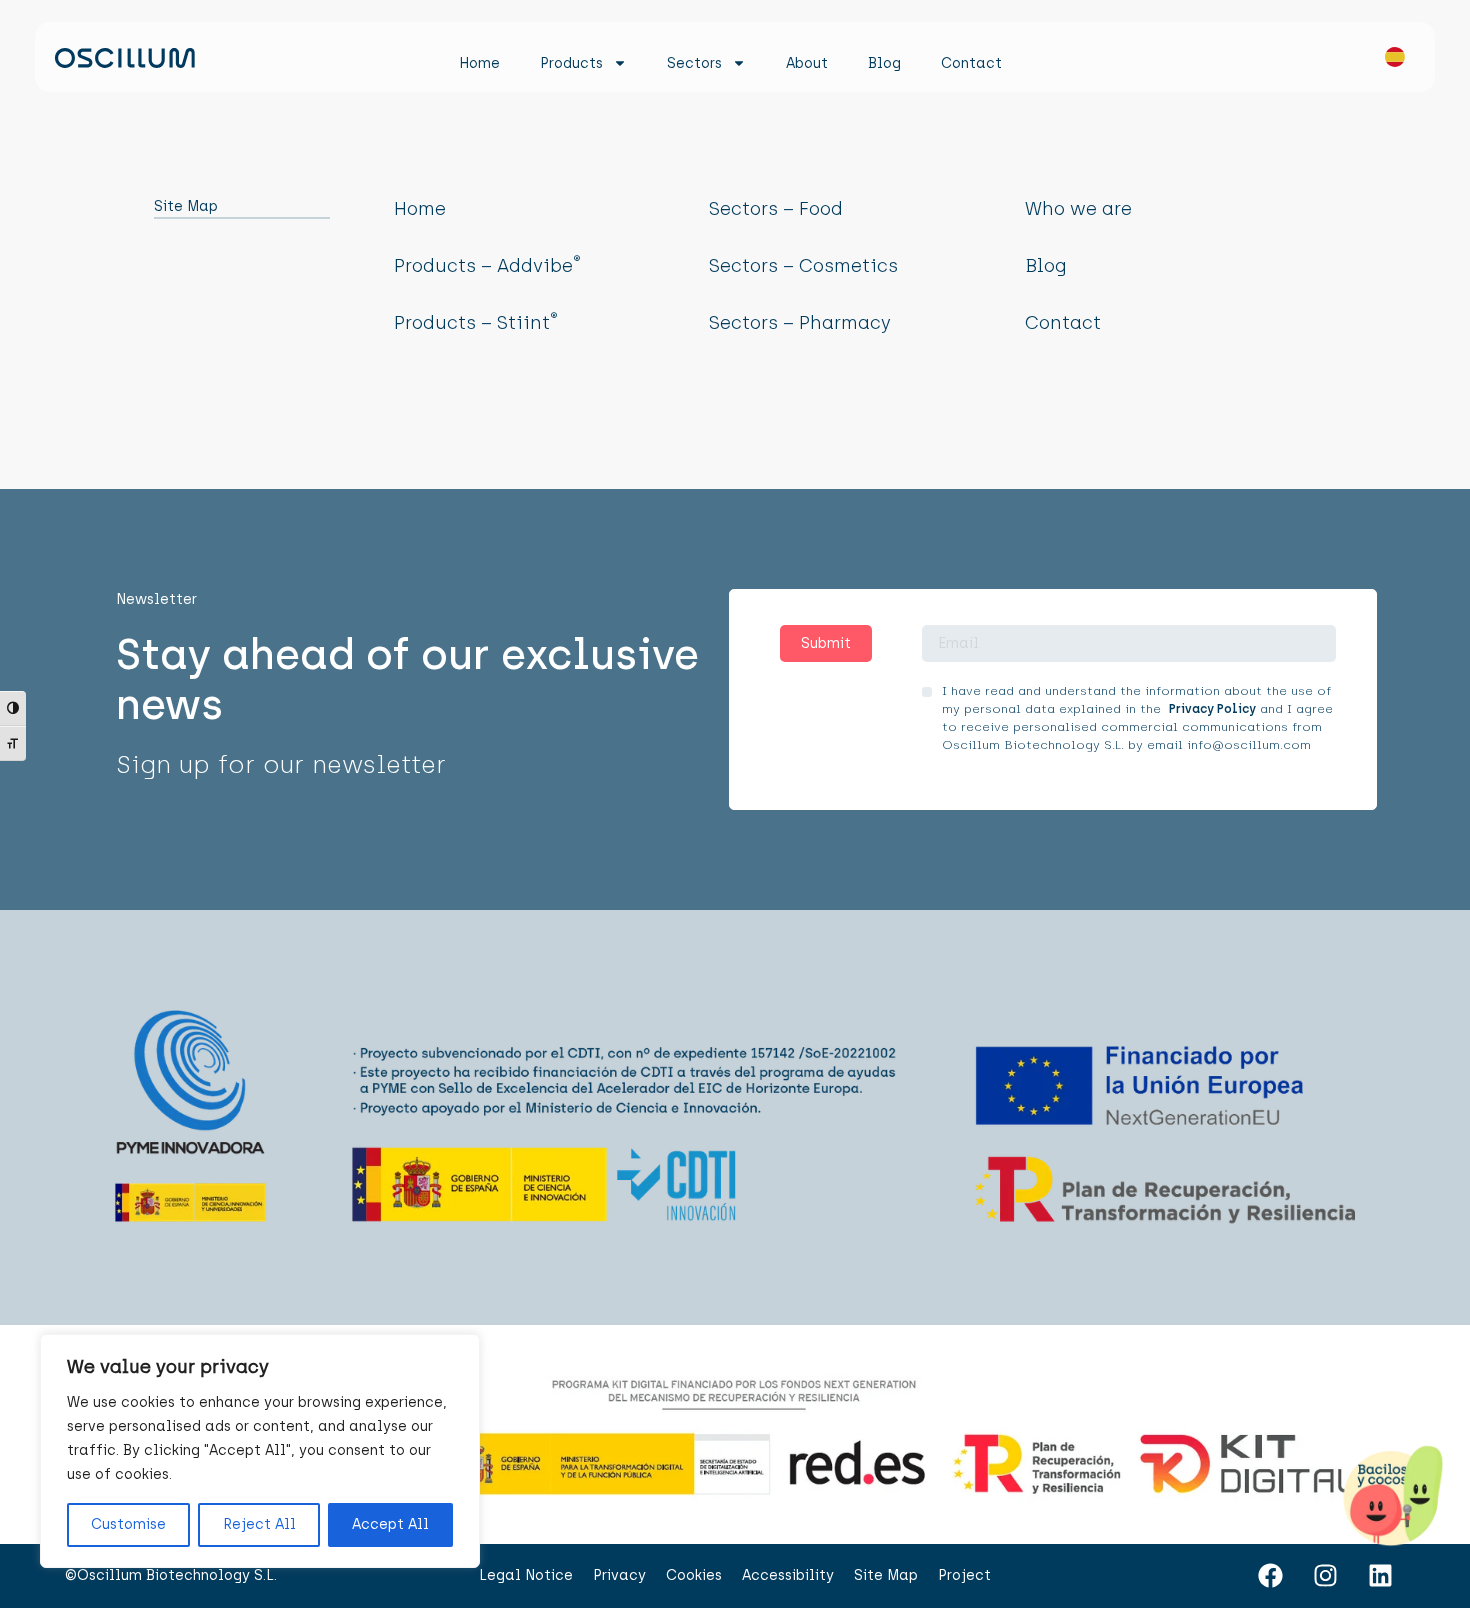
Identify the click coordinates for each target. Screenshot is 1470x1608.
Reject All (259, 1524)
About (807, 63)
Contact (971, 63)
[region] (260, 1451)
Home (479, 63)
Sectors (694, 63)
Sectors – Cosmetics (803, 266)
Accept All (390, 1524)
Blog (884, 63)
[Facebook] (1270, 1576)
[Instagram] (1325, 1576)
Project (964, 1575)
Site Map (886, 1575)
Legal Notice (526, 1575)
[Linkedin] (1380, 1576)
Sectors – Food (776, 209)
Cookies (694, 1575)
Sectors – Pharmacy (800, 323)
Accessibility (788, 1575)
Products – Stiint (476, 323)
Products (571, 63)
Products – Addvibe (487, 266)
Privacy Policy (1212, 709)
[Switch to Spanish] (1385, 62)
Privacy (619, 1575)
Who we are (1078, 209)
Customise (128, 1524)
